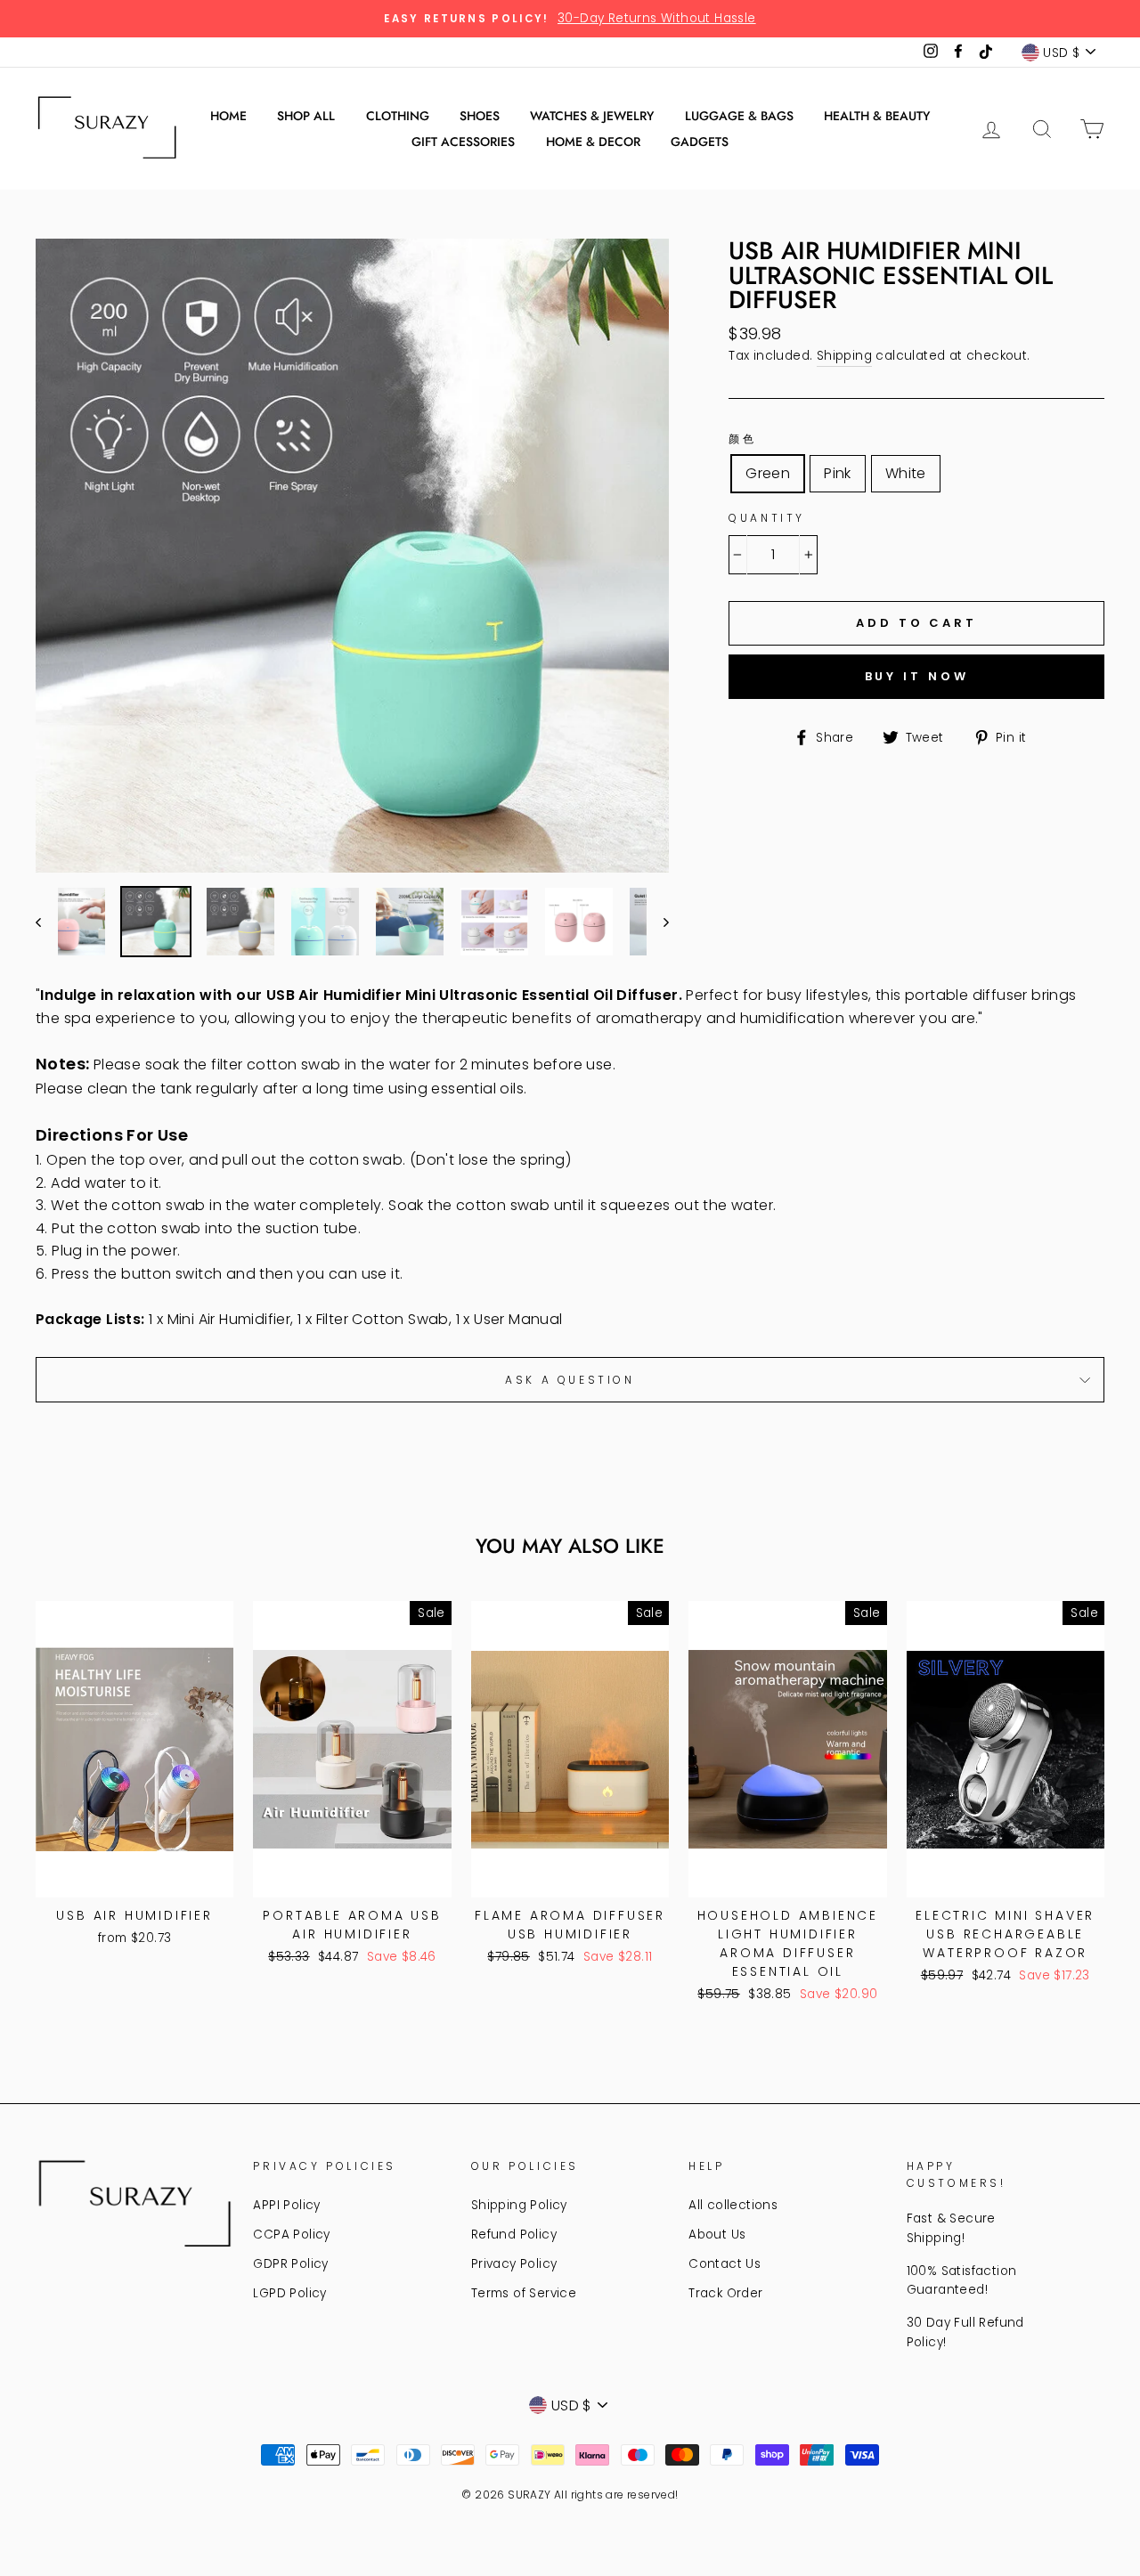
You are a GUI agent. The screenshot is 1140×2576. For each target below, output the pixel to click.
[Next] (658, 922)
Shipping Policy (519, 2205)
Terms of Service (524, 2293)
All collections (733, 2205)
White (906, 473)
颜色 (742, 439)
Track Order (725, 2293)
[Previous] (47, 922)
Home (228, 116)
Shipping (844, 356)
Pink (838, 473)
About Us (717, 2235)
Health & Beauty (877, 116)
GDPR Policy (290, 2264)
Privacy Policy (514, 2264)
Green (768, 473)
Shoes (480, 116)
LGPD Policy (289, 2293)
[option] (570, 19)
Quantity (767, 518)
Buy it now (917, 676)
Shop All (306, 116)
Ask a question (570, 1380)
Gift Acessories (463, 142)
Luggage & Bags (739, 116)
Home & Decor (593, 142)
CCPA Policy (291, 2235)
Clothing (398, 116)
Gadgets (700, 142)
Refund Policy (514, 2235)
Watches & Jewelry (592, 116)
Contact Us (725, 2264)
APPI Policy (286, 2205)
